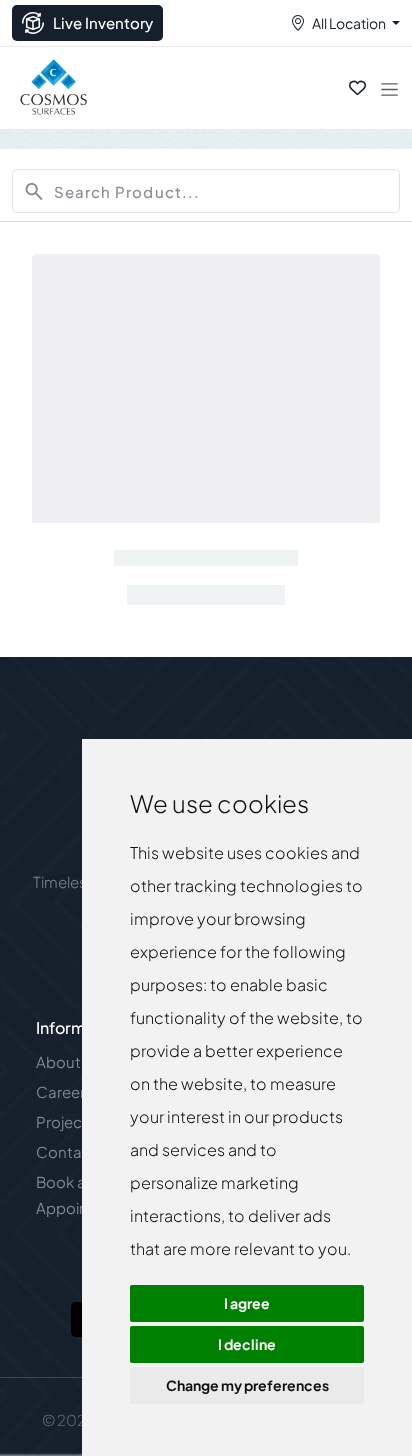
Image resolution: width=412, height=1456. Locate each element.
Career (60, 1091)
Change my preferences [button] (247, 1385)
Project (62, 1121)
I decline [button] (247, 1344)
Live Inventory (103, 22)
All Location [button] (349, 23)
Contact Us (77, 1151)
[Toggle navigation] (389, 88)
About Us (69, 1061)
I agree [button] (247, 1303)
